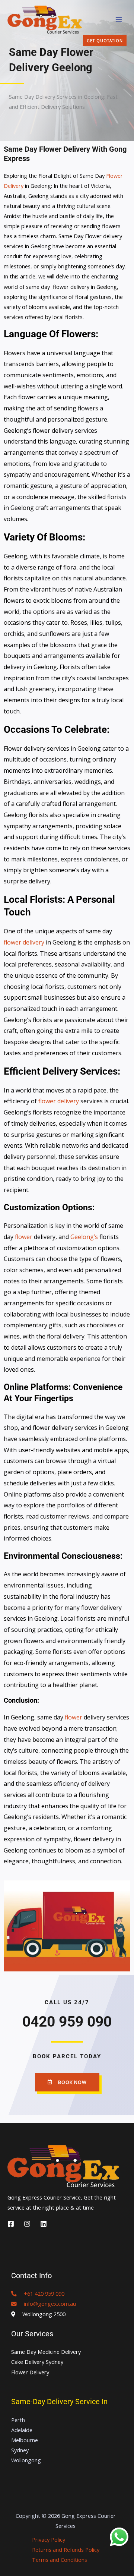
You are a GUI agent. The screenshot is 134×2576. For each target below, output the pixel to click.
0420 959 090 (67, 2022)
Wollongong (26, 2460)
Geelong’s (85, 1237)
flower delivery (24, 942)
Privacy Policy (49, 2539)
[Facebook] (11, 2224)
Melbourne (25, 2440)
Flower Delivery (30, 2372)
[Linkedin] (44, 2224)
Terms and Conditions (60, 2560)
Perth (18, 2420)
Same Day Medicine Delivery (46, 2352)
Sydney (20, 2450)
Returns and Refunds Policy (66, 2550)
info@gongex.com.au (46, 2304)
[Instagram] (27, 2224)
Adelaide (22, 2430)
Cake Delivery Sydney (37, 2362)
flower (24, 1237)
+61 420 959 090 (41, 2293)
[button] (105, 41)
